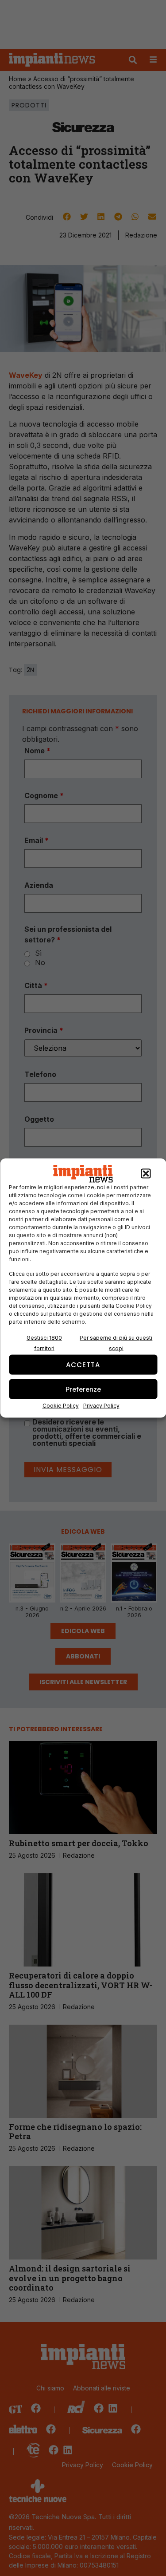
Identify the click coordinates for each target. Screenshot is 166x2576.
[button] (146, 1174)
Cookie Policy (61, 1406)
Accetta (83, 1364)
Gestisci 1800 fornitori (44, 1343)
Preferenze (83, 1389)
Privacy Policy (101, 1406)
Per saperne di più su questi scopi (116, 1343)
